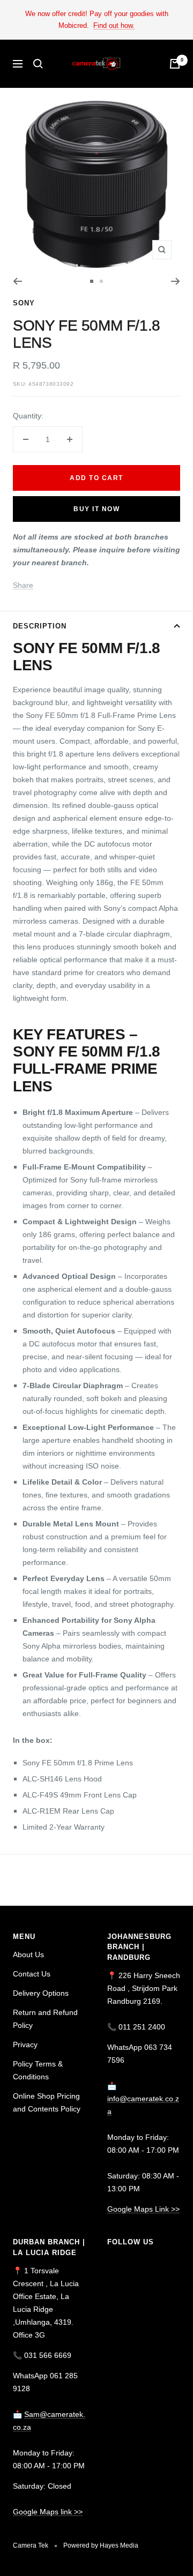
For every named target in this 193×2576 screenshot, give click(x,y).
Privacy (25, 2045)
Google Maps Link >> (143, 2209)
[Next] (176, 281)
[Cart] (175, 64)
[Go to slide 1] (92, 281)
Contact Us (32, 1974)
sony (24, 303)
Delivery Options (41, 1993)
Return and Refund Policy (45, 2019)
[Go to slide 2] (101, 281)
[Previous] (17, 281)
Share (23, 585)
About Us (28, 1955)
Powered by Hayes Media (101, 2545)
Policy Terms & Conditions (38, 2070)
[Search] (38, 64)
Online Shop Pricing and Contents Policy (47, 2102)
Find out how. (114, 25)
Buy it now (96, 509)
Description (40, 626)
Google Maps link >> (48, 2512)
